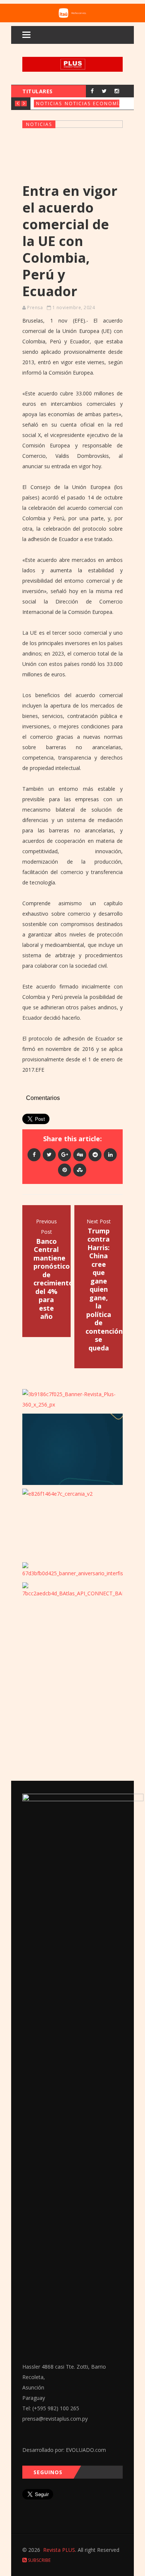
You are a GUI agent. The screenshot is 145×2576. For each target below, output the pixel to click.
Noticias (49, 103)
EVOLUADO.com (86, 2450)
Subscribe (39, 2560)
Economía (108, 103)
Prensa (35, 308)
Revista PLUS (59, 2550)
